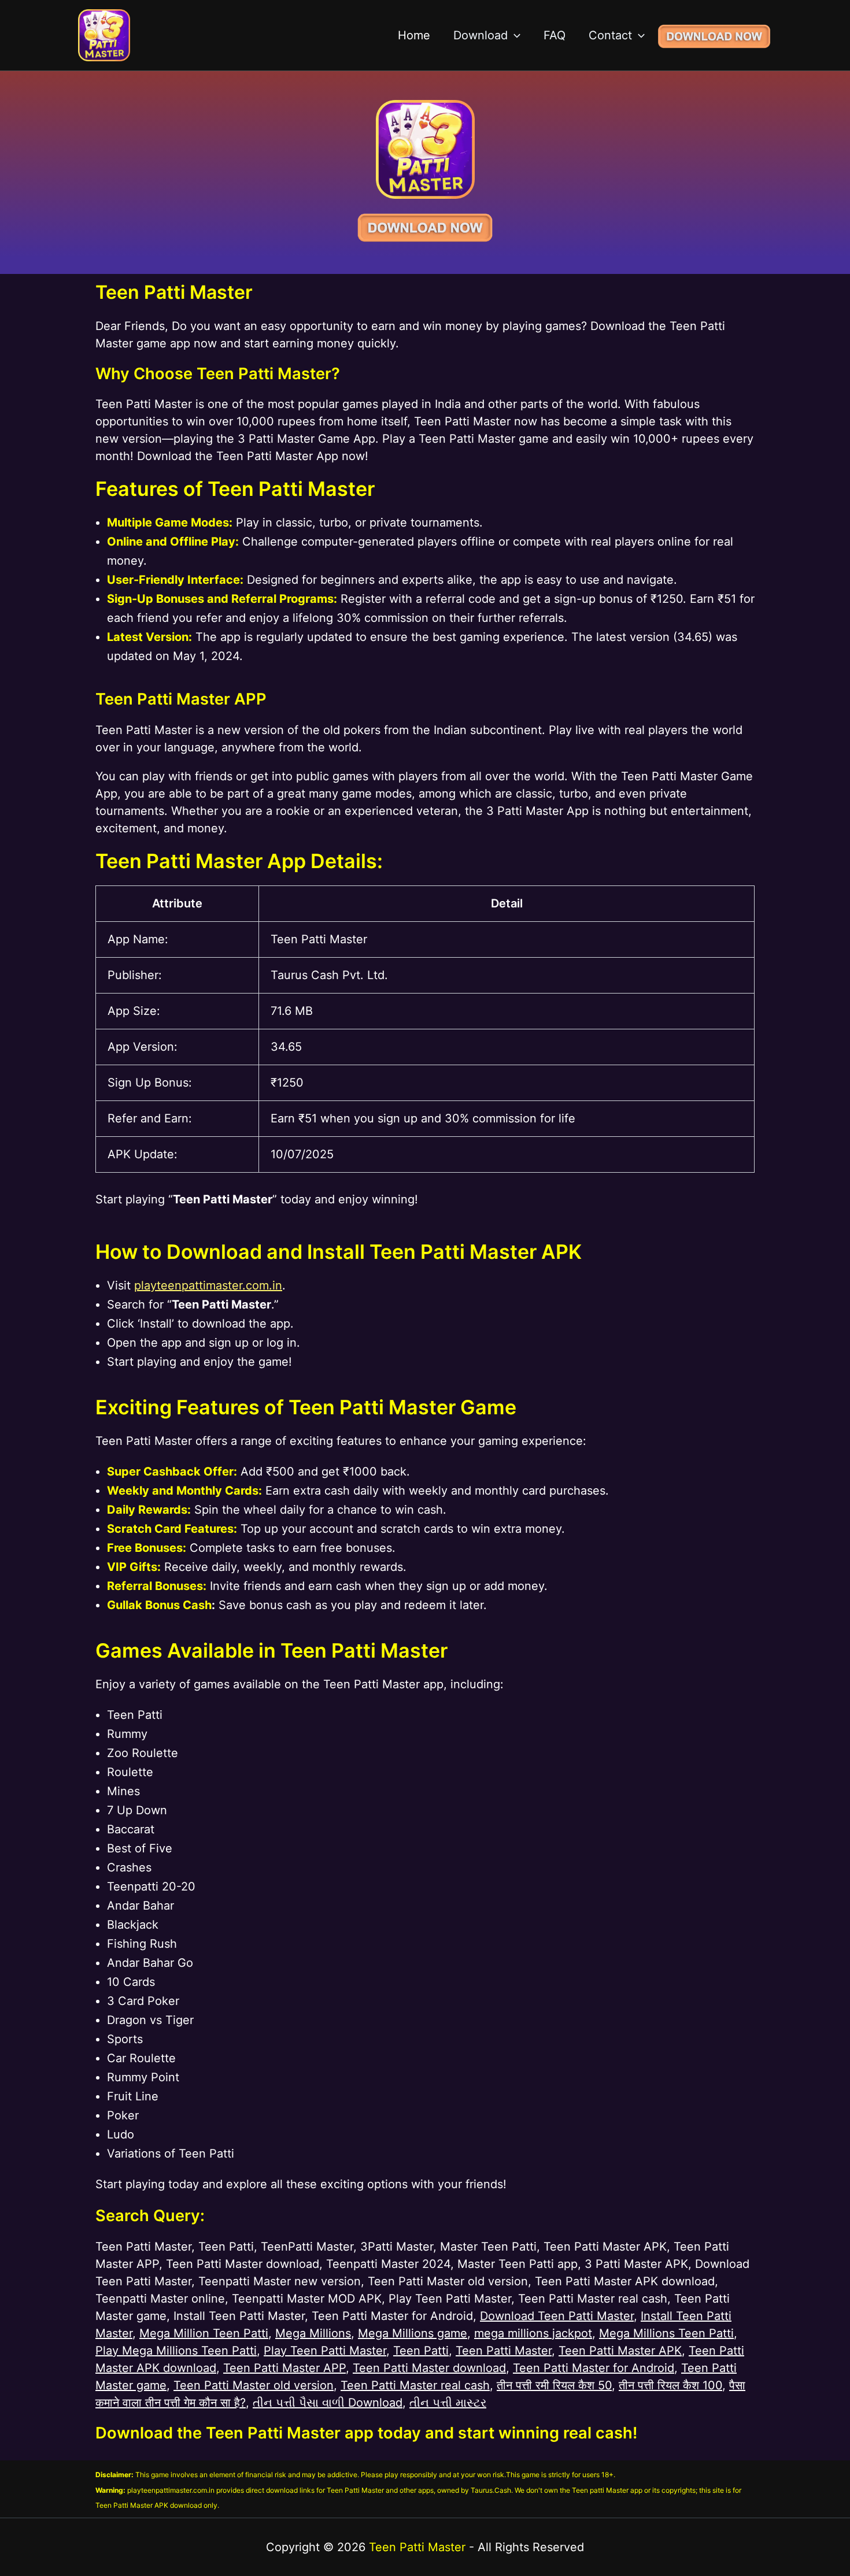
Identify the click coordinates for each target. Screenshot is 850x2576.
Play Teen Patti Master (325, 2351)
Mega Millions (313, 2333)
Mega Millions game (413, 2333)
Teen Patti (421, 2351)
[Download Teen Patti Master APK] (714, 35)
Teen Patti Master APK (620, 2351)
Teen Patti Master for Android (594, 2368)
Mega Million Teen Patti (204, 2333)
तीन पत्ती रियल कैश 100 (670, 2385)
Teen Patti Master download (429, 2368)
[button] (514, 35)
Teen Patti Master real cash (415, 2385)
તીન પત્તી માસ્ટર (448, 2403)
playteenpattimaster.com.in (208, 1285)
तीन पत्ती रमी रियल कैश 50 (554, 2385)
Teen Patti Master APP (284, 2368)
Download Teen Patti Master (557, 2316)
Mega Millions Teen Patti (666, 2333)
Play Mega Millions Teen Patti (176, 2351)
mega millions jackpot (533, 2333)
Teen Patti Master (504, 2351)
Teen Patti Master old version (254, 2385)
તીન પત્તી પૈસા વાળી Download (328, 2403)
